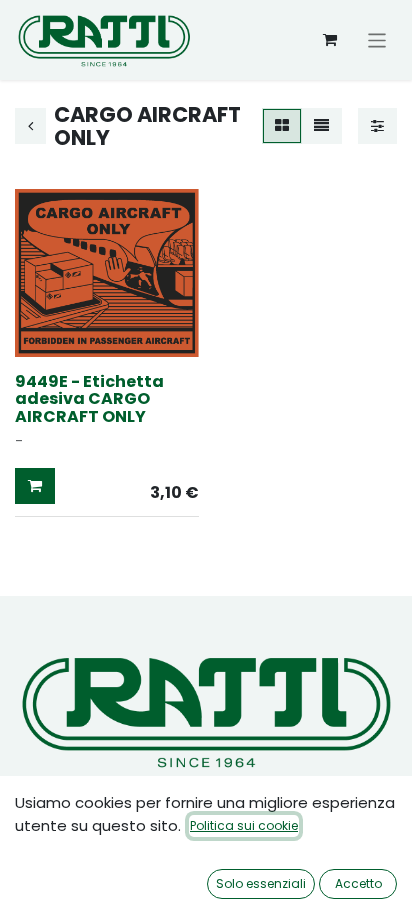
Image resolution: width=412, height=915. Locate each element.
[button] (35, 486)
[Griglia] (282, 126)
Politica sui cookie (244, 825)
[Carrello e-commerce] (330, 40)
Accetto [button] (358, 883)
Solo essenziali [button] (261, 883)
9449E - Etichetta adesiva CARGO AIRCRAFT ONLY (89, 399)
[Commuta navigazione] (377, 39)
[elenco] (321, 126)
